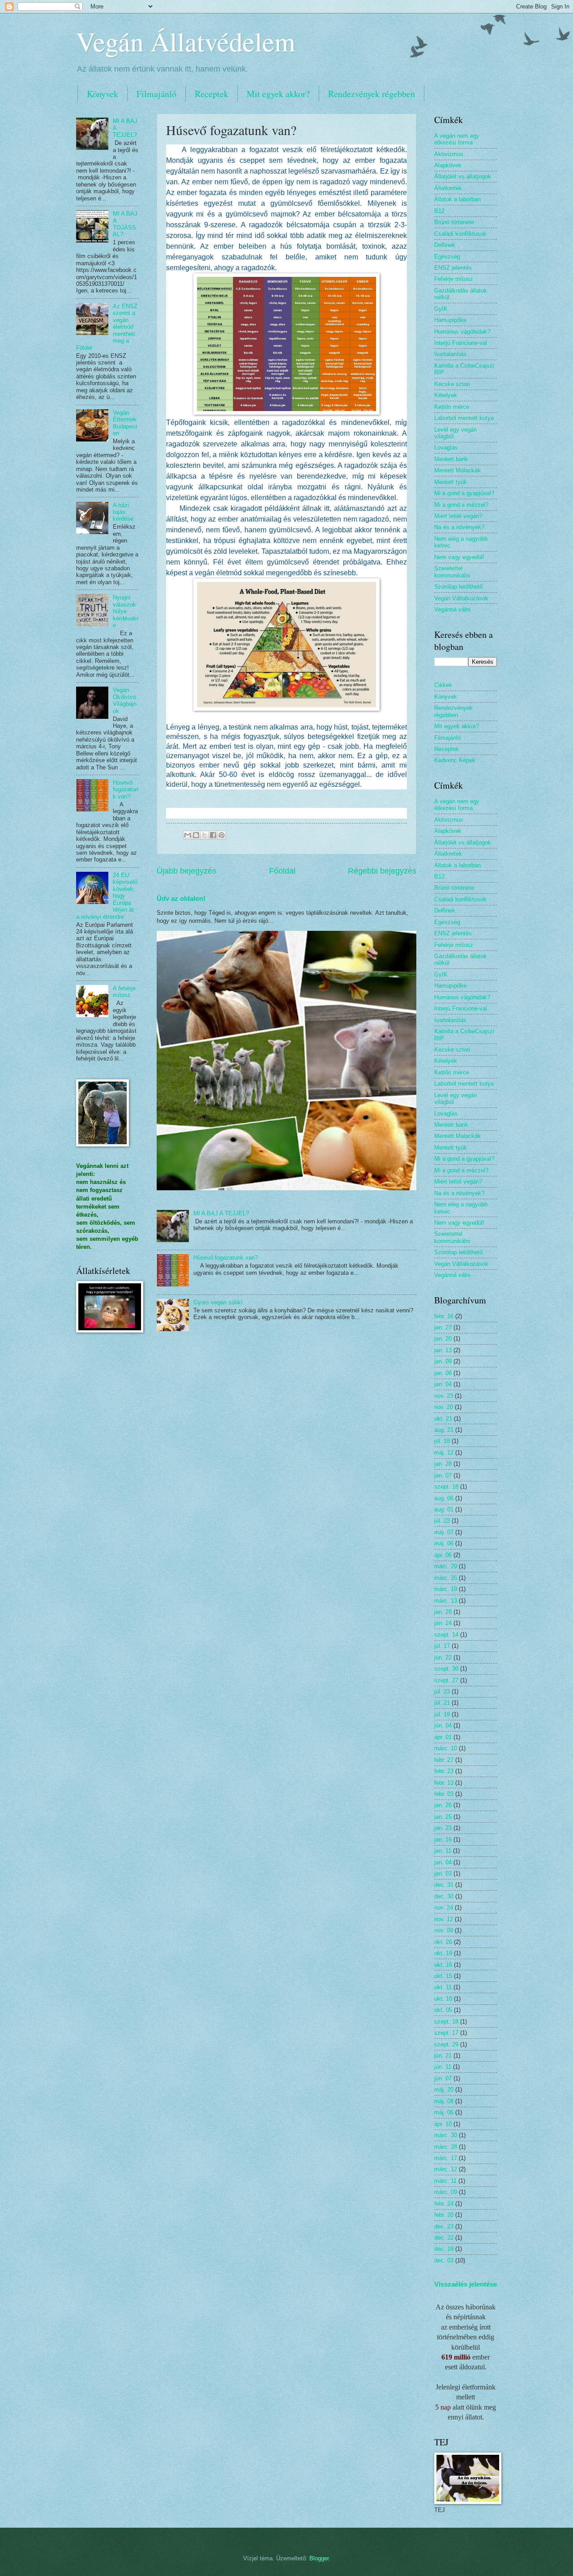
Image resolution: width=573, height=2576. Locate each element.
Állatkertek (448, 188)
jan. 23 (443, 1828)
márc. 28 (446, 2147)
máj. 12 (444, 1453)
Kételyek (446, 395)
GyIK (441, 309)
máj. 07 (444, 1532)
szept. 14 (446, 1635)
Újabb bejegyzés (186, 871)
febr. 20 (444, 2215)
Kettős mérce (452, 407)
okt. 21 (443, 1419)
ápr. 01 (443, 1737)
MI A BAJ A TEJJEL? (221, 1213)
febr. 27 (444, 1760)
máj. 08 (444, 2101)
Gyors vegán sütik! (218, 1302)
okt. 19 (443, 1953)
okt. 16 (443, 1965)
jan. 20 (443, 1339)
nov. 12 (444, 1919)
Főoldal (282, 871)
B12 (439, 211)
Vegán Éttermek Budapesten (125, 423)
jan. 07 (443, 1475)
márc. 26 (446, 1578)
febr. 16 (444, 1316)
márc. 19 (446, 1589)
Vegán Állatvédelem (186, 41)
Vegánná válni (452, 609)
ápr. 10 (443, 2124)
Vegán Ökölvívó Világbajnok (125, 700)
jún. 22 (443, 1657)
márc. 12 (446, 2169)
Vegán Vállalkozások (461, 598)
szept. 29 (446, 2044)
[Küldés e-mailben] (188, 835)
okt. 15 (443, 1976)
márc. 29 (446, 1566)
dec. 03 (444, 2260)
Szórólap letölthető (458, 587)
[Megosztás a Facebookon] (213, 835)
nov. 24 (444, 1908)
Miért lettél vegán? (458, 516)
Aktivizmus (449, 154)
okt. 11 (443, 1987)
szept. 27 (446, 1680)
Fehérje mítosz (454, 279)
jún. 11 (443, 2067)
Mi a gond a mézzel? (461, 505)
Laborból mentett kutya (464, 418)
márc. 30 (446, 2135)
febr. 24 (444, 2204)
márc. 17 (446, 2158)
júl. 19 (442, 1714)
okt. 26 (443, 1942)
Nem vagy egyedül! (459, 557)
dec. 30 (444, 1896)
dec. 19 (444, 2249)
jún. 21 (443, 2056)
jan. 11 (443, 1851)
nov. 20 (444, 1407)
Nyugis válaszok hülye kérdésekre (126, 611)
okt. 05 (443, 2010)
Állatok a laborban (458, 199)
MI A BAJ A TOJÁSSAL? (125, 224)
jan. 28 (443, 1464)
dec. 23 (444, 2226)
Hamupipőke (450, 320)
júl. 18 (442, 1441)
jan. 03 (443, 1874)
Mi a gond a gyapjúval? (464, 493)
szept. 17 (446, 2033)
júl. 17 (442, 1646)
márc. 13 (446, 1601)
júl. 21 (442, 1703)
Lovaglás (446, 448)
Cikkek (443, 685)
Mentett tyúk (451, 482)
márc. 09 (446, 2192)
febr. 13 (444, 1783)
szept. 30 (446, 1669)
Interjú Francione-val (461, 343)
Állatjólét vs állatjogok (463, 176)
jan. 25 (443, 1817)
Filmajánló (156, 94)
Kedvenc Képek (455, 760)
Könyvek (103, 94)
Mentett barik (451, 459)
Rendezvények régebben (372, 94)
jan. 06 (443, 1373)
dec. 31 (444, 1885)
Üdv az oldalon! (181, 898)
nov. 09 (444, 1930)
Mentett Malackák (458, 470)
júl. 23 (442, 1521)
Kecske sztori (452, 384)
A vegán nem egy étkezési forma (457, 139)
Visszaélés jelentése (466, 2284)
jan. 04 (443, 1384)
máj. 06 (444, 1543)
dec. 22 (444, 2238)
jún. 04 (443, 1725)
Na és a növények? (459, 527)
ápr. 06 (443, 1555)
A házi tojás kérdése (123, 512)
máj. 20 (444, 2090)
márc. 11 (445, 2181)
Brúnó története (454, 222)
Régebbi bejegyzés (382, 871)
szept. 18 (446, 1487)
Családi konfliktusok (460, 234)
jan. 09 (443, 1361)
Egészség (447, 257)
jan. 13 (443, 1350)
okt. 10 (443, 1999)
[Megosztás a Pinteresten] (222, 835)
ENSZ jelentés (453, 268)
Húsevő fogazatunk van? (226, 1258)
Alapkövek (448, 165)
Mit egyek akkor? (278, 94)
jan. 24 (443, 1623)
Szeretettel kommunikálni (452, 572)
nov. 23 (444, 1396)
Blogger (319, 2558)
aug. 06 (444, 1498)
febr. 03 (444, 1794)
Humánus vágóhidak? (462, 332)
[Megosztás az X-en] (205, 835)
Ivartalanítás (450, 354)
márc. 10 (446, 1748)
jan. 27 (443, 1327)
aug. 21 (444, 1430)
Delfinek (445, 245)
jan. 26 (443, 1805)
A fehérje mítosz (124, 992)
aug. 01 (444, 1509)
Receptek (212, 94)
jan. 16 (443, 1840)
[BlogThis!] (196, 835)
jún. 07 (443, 2078)
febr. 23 (444, 1771)
